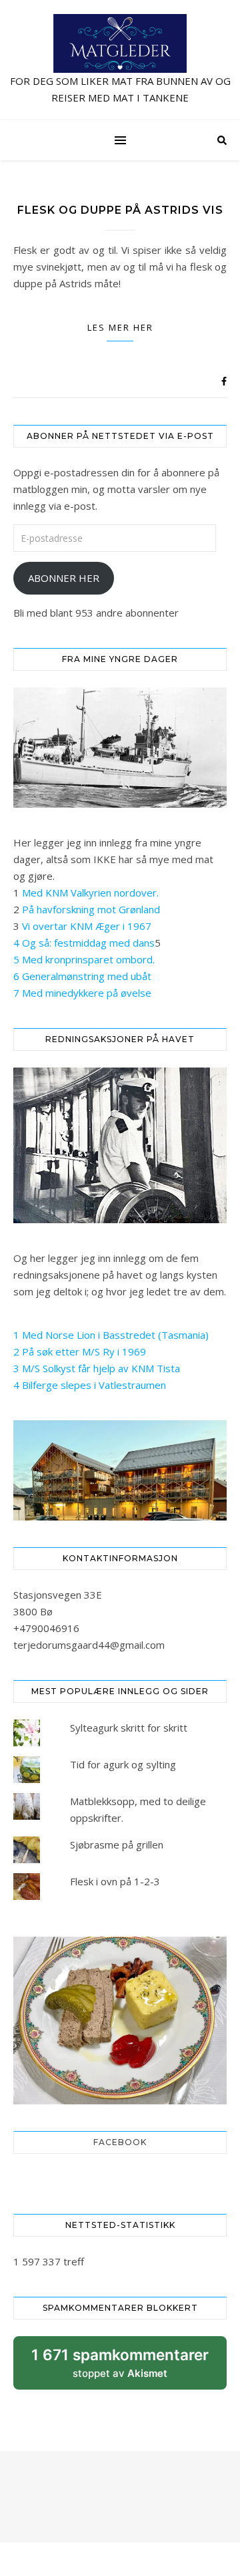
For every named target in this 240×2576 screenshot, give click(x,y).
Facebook (120, 2142)
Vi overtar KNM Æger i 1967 (87, 926)
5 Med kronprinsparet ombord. (84, 959)
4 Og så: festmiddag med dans (84, 943)
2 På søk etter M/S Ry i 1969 (80, 1351)
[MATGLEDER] (120, 60)
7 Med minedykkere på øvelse (82, 993)
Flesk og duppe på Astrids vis (120, 210)
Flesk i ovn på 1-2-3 (115, 1881)
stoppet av (120, 2368)
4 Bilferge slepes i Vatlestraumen (90, 1385)
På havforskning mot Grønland (91, 909)
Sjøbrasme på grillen (117, 1844)
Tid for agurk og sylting (123, 1764)
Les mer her (120, 327)
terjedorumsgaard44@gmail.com (89, 1645)
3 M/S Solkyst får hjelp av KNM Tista (97, 1368)
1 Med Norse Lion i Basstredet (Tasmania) (111, 1335)
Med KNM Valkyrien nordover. (90, 893)
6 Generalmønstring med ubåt (82, 976)
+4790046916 (46, 1628)
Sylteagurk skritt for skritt (129, 1728)
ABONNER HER (64, 578)
